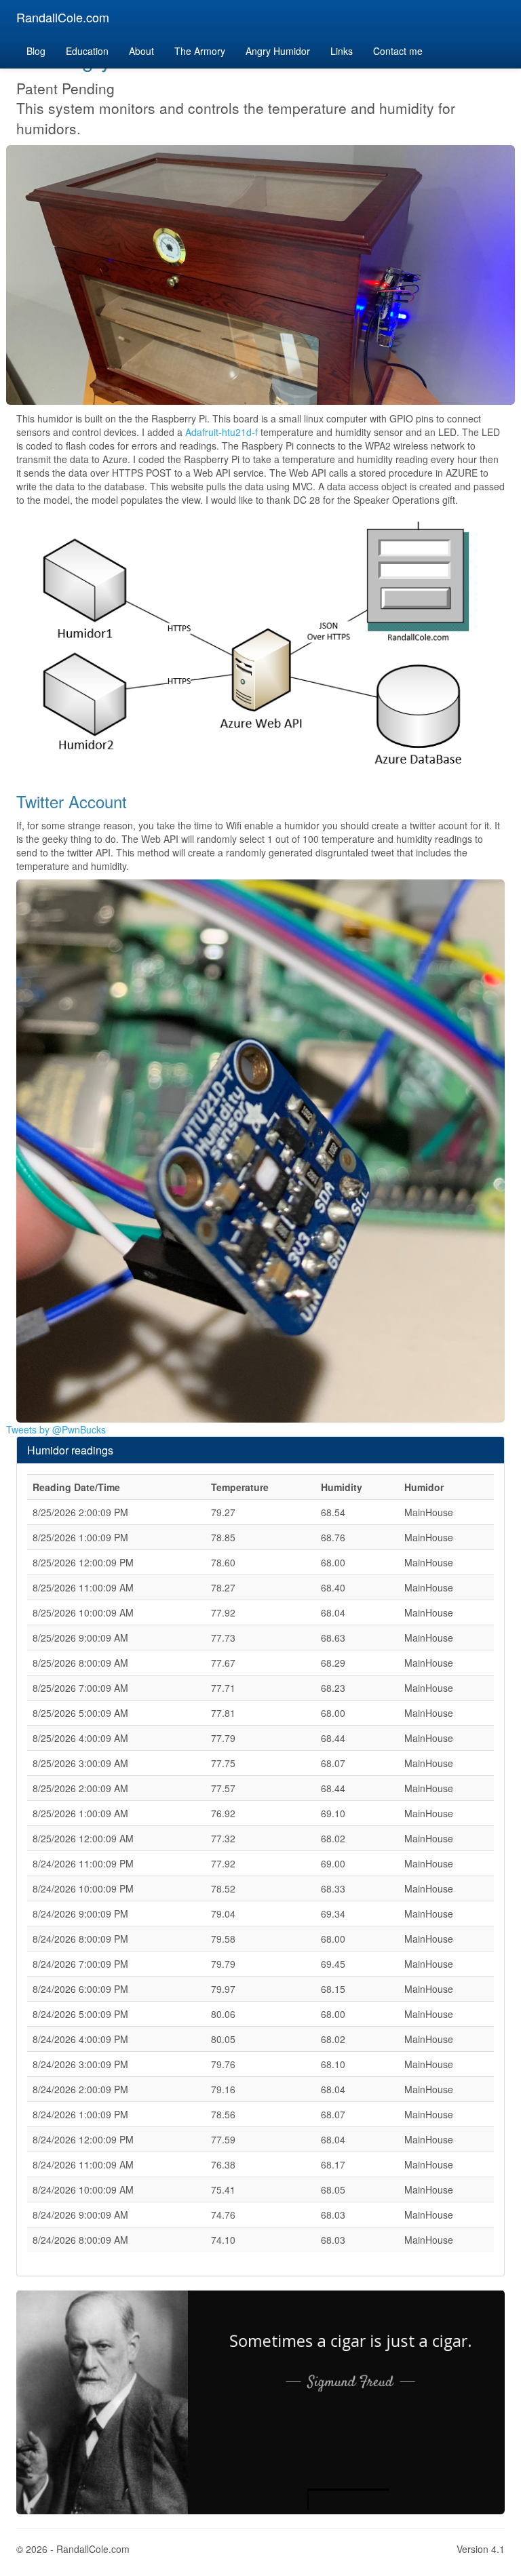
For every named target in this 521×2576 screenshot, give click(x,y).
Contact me (398, 51)
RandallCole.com (63, 17)
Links (342, 51)
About (141, 51)
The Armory (200, 51)
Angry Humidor (278, 51)
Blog (36, 51)
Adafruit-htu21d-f (221, 432)
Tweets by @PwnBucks (56, 1429)
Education (87, 51)
